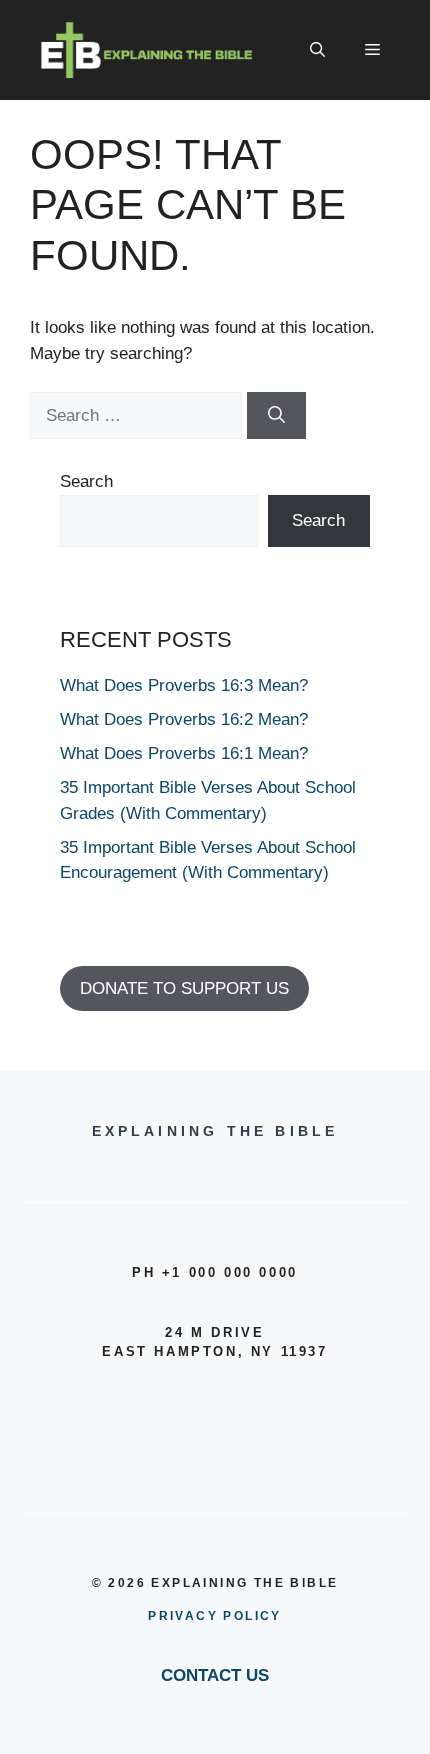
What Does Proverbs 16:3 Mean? (184, 685)
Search (86, 481)
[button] (317, 50)
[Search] (276, 416)
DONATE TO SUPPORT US (184, 988)
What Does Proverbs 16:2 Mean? (184, 719)
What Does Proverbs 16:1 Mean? (184, 753)
